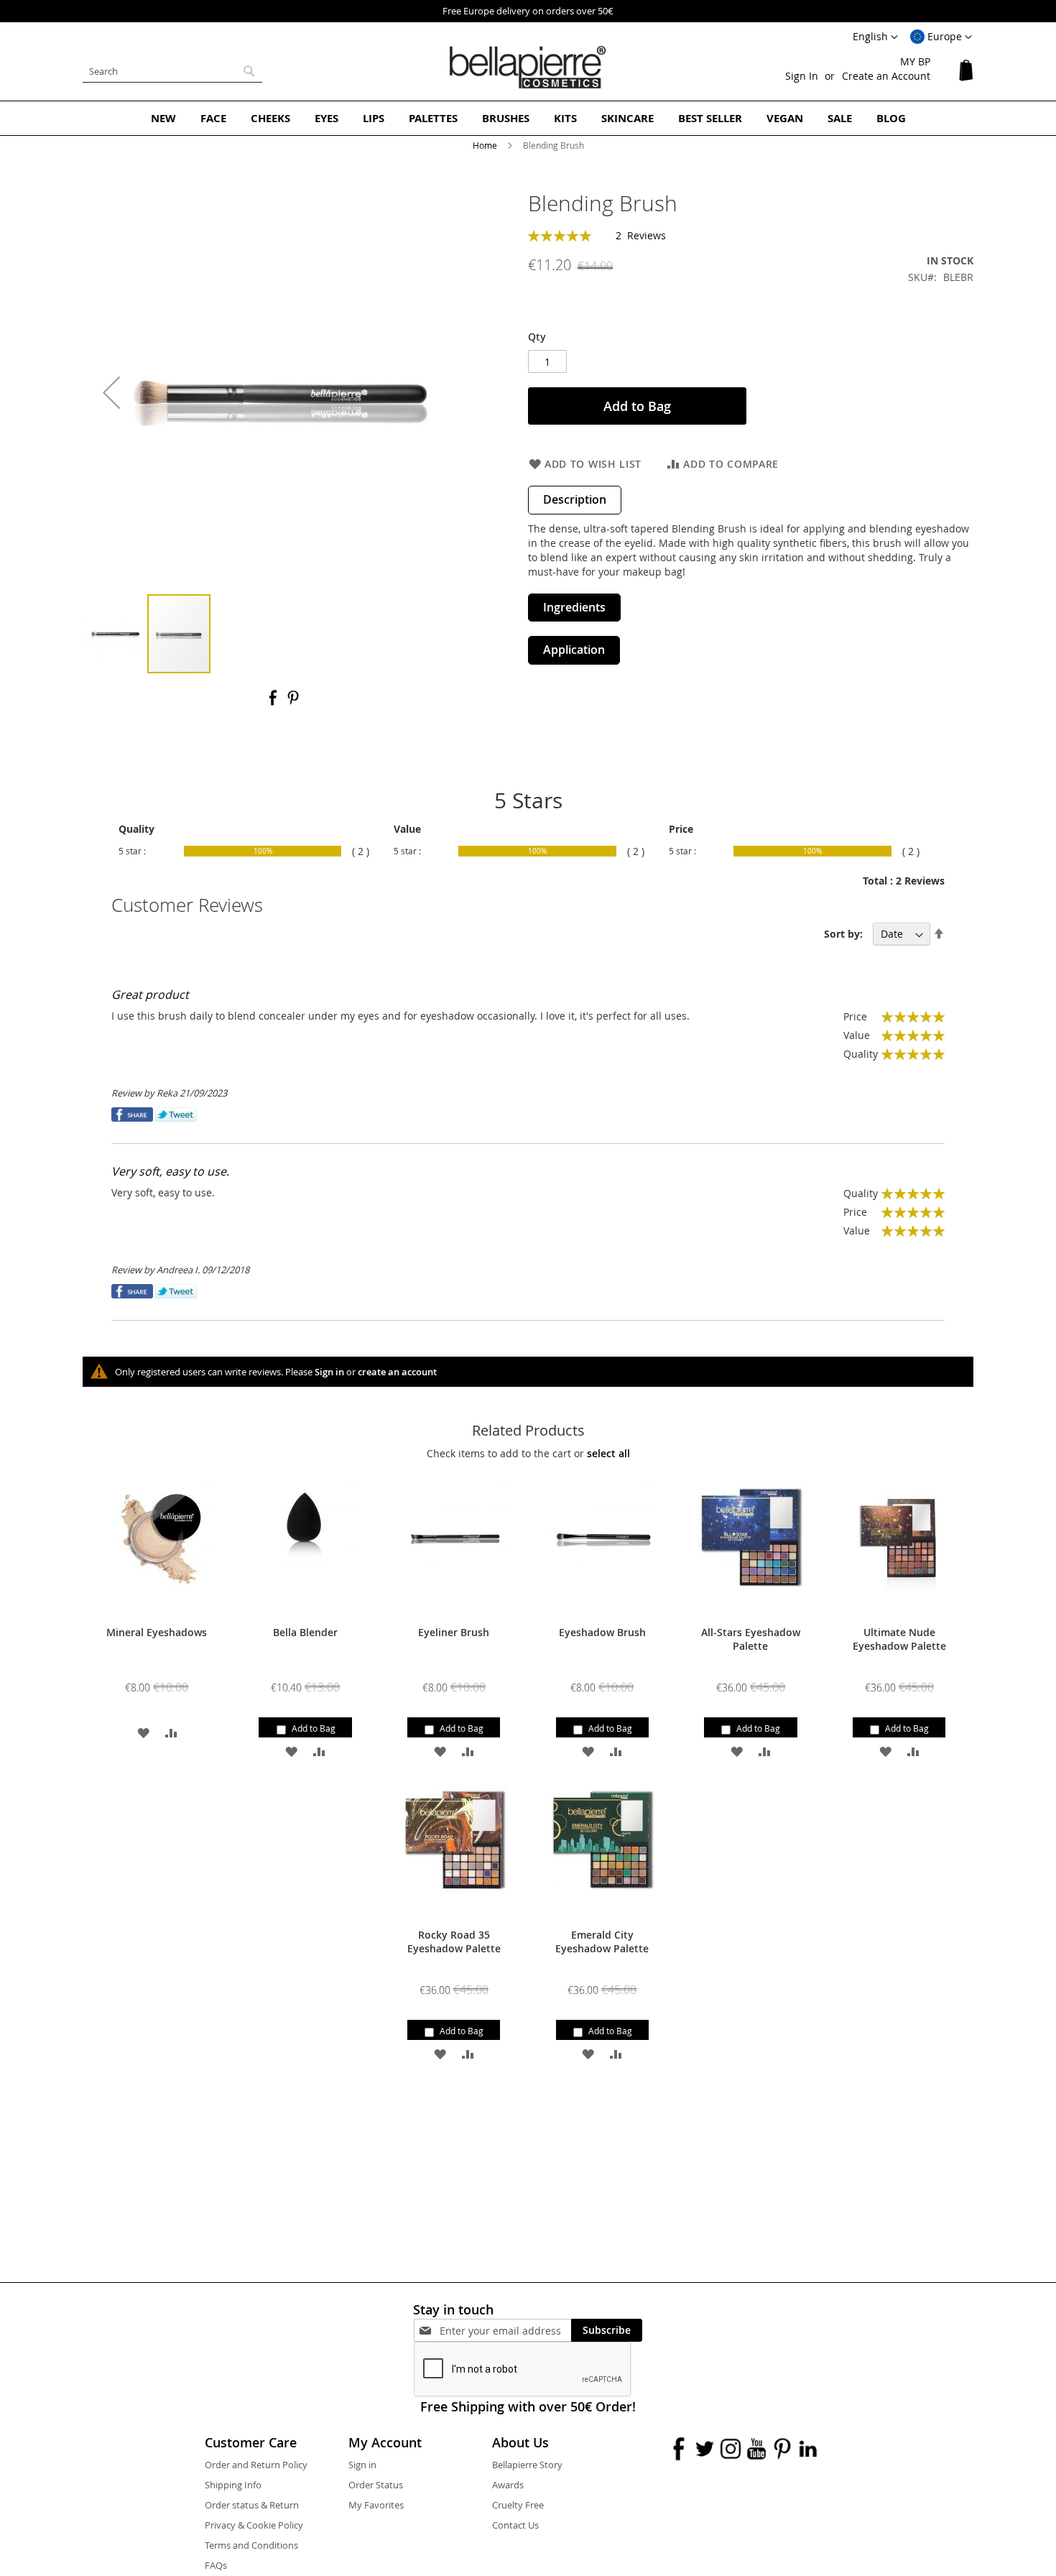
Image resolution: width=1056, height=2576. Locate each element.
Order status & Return (252, 2505)
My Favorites (376, 2505)
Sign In (802, 76)
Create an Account (886, 76)
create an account (397, 1372)
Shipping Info (233, 2485)
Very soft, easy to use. (170, 1171)
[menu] (528, 118)
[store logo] (528, 68)
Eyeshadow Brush (602, 1632)
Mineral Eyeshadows (157, 1632)
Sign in (329, 1372)
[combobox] (172, 71)
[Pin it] (293, 702)
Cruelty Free (518, 2505)
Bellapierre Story (527, 2465)
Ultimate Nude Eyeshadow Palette (899, 1639)
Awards (508, 2485)
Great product (150, 994)
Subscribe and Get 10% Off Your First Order (528, 11)
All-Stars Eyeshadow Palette (751, 1639)
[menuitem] (163, 118)
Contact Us (515, 2525)
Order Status (376, 2485)
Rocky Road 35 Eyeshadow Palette (454, 1942)
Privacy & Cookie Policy (254, 2525)
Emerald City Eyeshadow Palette (602, 1942)
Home (485, 145)
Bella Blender (305, 1632)
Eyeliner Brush (454, 1632)
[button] (941, 37)
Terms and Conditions (251, 2545)
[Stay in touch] (505, 2331)
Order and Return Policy (256, 2465)
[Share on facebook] (274, 702)
